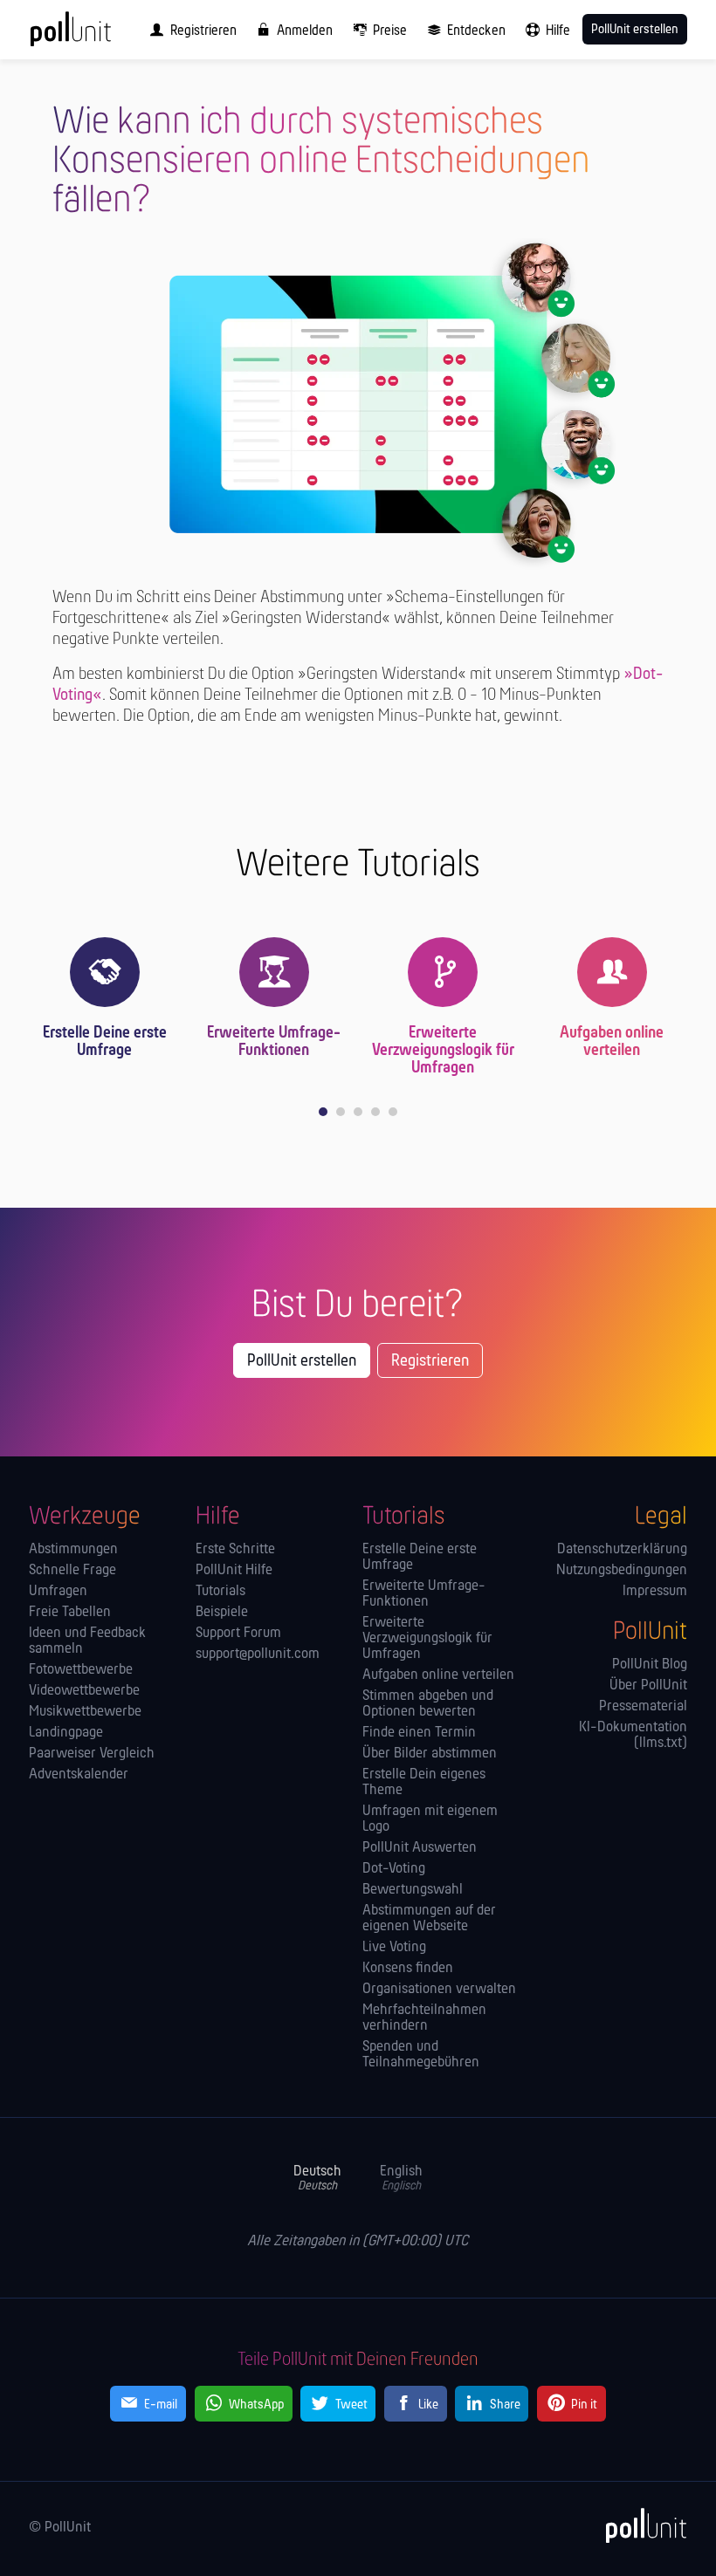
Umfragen (58, 1592)
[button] (323, 1112)
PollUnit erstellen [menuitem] (635, 30)
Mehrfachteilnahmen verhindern (424, 2018)
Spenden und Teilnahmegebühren (421, 2055)
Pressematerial (643, 1707)
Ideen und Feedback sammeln (87, 1641)
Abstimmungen (73, 1550)
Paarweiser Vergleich (92, 1754)
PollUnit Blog (650, 1665)
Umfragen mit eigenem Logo (430, 1819)
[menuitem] (189, 30)
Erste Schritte (235, 1550)
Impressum (655, 1592)
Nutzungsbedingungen (622, 1571)
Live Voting (394, 1948)
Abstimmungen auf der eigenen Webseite (429, 1919)
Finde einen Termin (419, 1733)
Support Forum (238, 1634)
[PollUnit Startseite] (94, 35)
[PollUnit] (638, 2525)
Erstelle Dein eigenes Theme (424, 1783)
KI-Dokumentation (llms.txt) (633, 1736)
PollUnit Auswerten (420, 1848)
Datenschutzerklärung (622, 1550)
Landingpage (66, 1733)
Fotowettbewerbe (81, 1670)
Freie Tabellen (70, 1613)
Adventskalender (79, 1775)
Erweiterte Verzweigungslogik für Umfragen (443, 1051)
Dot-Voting (394, 1869)
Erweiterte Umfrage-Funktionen (274, 1042)
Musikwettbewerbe (85, 1712)
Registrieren (430, 1361)
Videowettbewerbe (84, 1691)
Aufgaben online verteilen (612, 1042)
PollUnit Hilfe (234, 1571)
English (401, 2179)
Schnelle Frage (72, 1571)
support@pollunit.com (258, 1655)
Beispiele (222, 1613)
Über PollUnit (648, 1686)
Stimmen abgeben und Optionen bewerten (428, 1704)
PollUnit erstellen (302, 1361)
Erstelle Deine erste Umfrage (105, 1042)
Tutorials (220, 1592)
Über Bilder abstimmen (430, 1754)
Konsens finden (408, 1969)
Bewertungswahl (413, 1890)
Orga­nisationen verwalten (439, 1990)
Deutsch (317, 2179)
